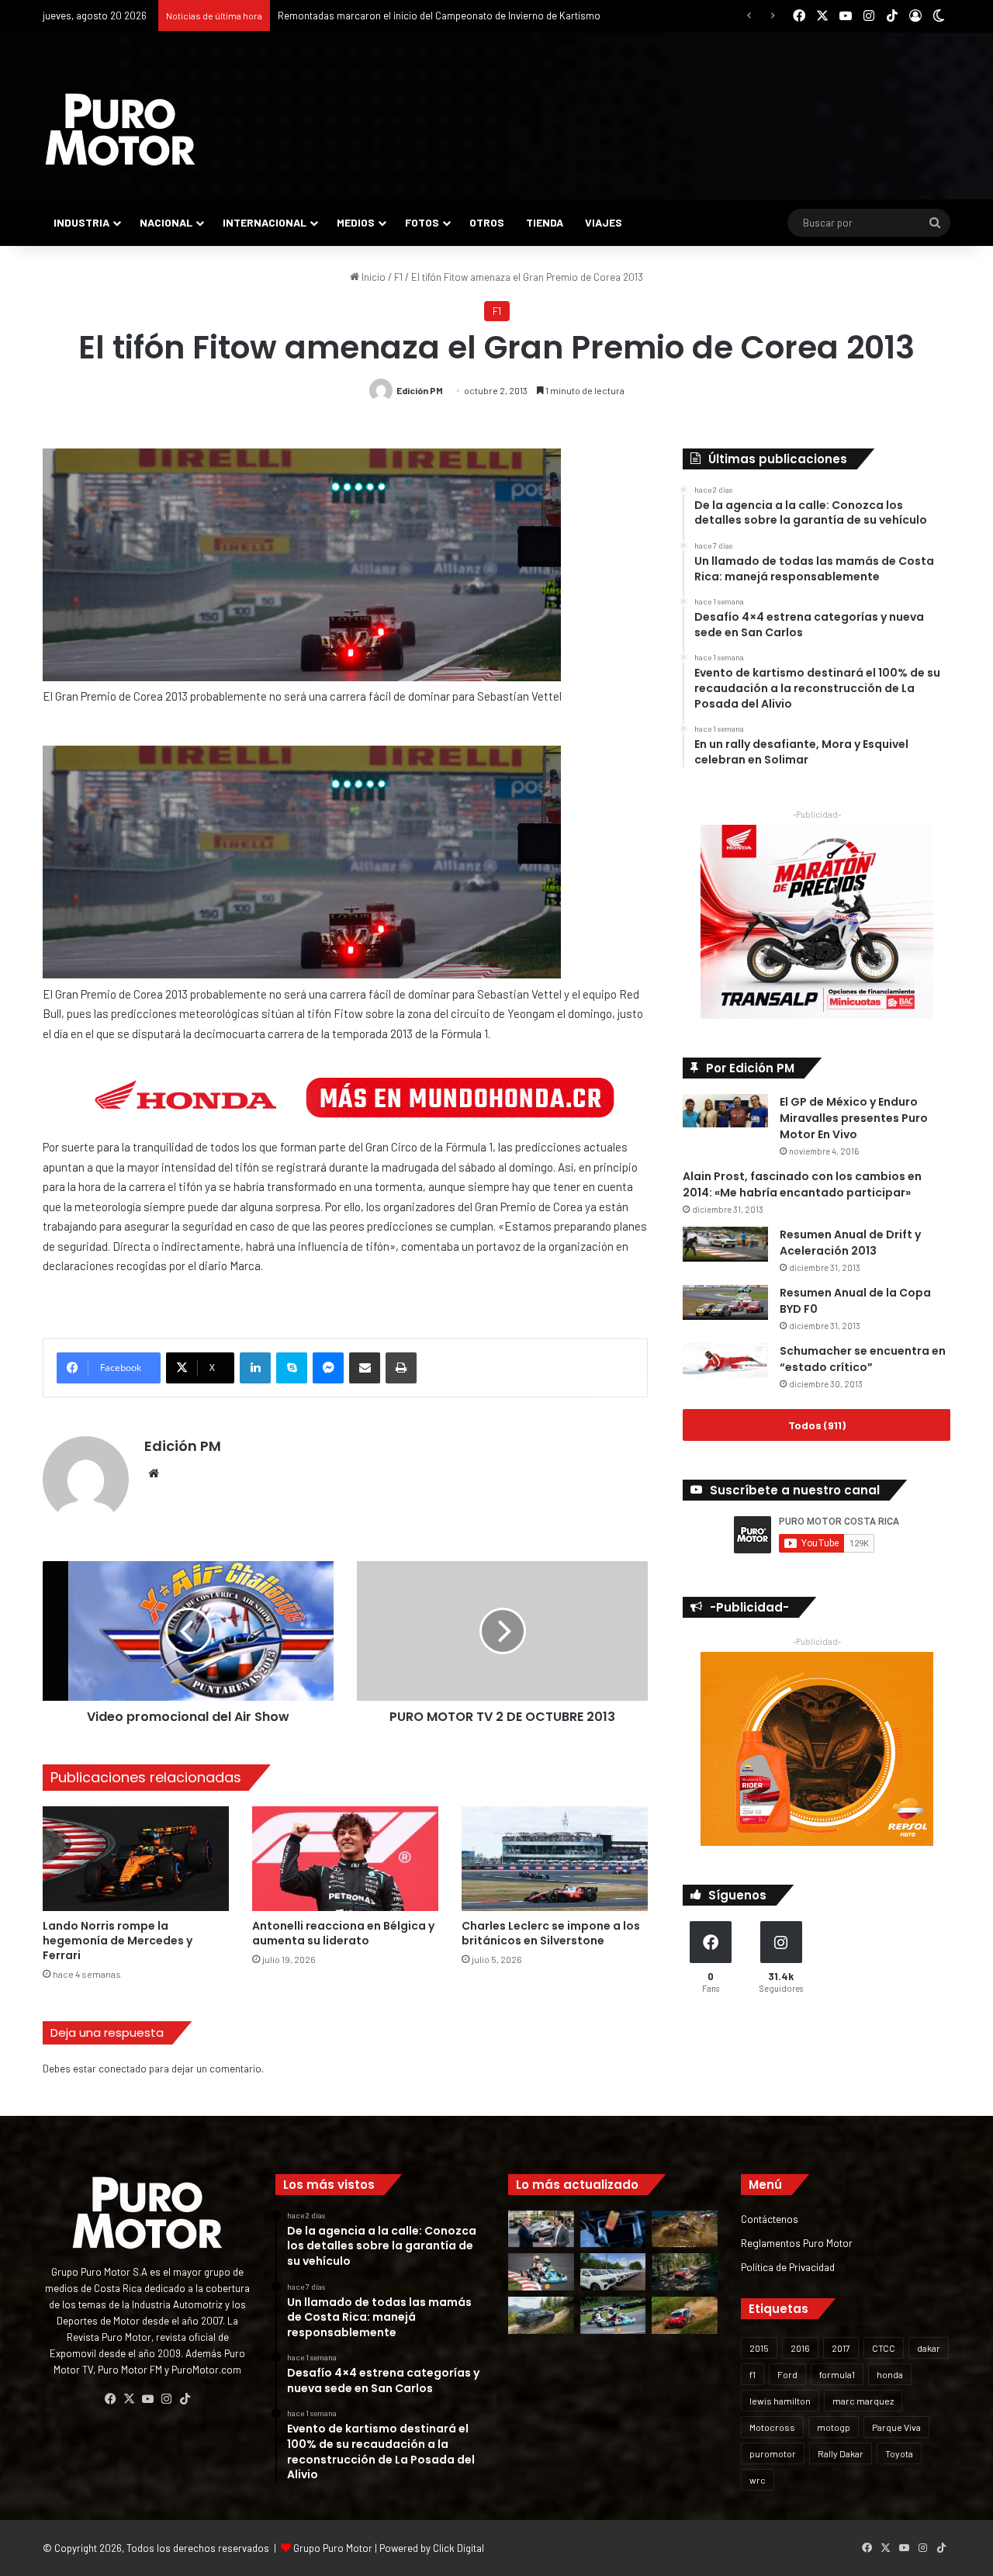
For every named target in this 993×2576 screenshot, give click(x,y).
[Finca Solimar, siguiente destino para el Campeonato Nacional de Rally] (685, 2315)
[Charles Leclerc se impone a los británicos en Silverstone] (555, 1859)
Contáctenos (770, 2219)
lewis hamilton (780, 2401)
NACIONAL (166, 222)
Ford (787, 2374)
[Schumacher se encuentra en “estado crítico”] (725, 1361)
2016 (800, 2348)
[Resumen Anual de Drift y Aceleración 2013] (725, 1244)
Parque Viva (896, 2427)
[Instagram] (166, 2399)
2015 (759, 2348)
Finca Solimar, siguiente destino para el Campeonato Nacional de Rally (434, 16)
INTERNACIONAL (265, 222)
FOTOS (422, 222)
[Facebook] (110, 2399)
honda (890, 2374)
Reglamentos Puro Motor (797, 2243)
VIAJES (604, 222)
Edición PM (420, 390)
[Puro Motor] (120, 130)
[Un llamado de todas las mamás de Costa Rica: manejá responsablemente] (613, 2229)
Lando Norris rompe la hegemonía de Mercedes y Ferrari (118, 1941)
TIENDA (545, 222)
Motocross (772, 2427)
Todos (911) (817, 1425)
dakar (929, 2348)
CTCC (884, 2348)
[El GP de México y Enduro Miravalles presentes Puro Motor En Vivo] (725, 1111)
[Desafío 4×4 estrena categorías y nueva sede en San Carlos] (685, 2229)
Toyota (899, 2453)
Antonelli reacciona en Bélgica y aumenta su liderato (343, 1933)
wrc (758, 2480)
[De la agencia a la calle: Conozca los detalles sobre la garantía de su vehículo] (541, 2229)
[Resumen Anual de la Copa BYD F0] (725, 1302)
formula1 (837, 2374)
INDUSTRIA (81, 222)
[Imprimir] (401, 1368)
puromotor (773, 2453)
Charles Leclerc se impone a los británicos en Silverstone (551, 1933)
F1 (398, 277)
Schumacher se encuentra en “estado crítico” (863, 1359)
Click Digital (458, 2548)
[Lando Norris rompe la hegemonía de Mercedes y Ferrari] (136, 1859)
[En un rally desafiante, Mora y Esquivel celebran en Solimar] (685, 2272)
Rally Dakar (841, 2453)
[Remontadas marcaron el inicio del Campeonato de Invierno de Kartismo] (613, 2315)
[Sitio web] (154, 1473)
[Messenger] (328, 1368)
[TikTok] (185, 2399)
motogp (834, 2427)
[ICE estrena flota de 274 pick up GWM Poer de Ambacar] (613, 2272)
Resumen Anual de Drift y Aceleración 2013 (850, 1243)
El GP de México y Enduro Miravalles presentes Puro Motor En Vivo (854, 1118)
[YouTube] (147, 2399)
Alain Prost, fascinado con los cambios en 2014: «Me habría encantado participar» (802, 1184)
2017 (841, 2348)
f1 (753, 2374)
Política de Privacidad (788, 2267)
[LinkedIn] (255, 1368)
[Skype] (292, 1368)
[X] (129, 2399)
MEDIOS (356, 222)
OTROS (487, 222)
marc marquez (863, 2401)
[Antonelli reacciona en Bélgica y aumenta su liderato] (345, 1859)
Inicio (372, 277)
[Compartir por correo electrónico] (365, 1368)
